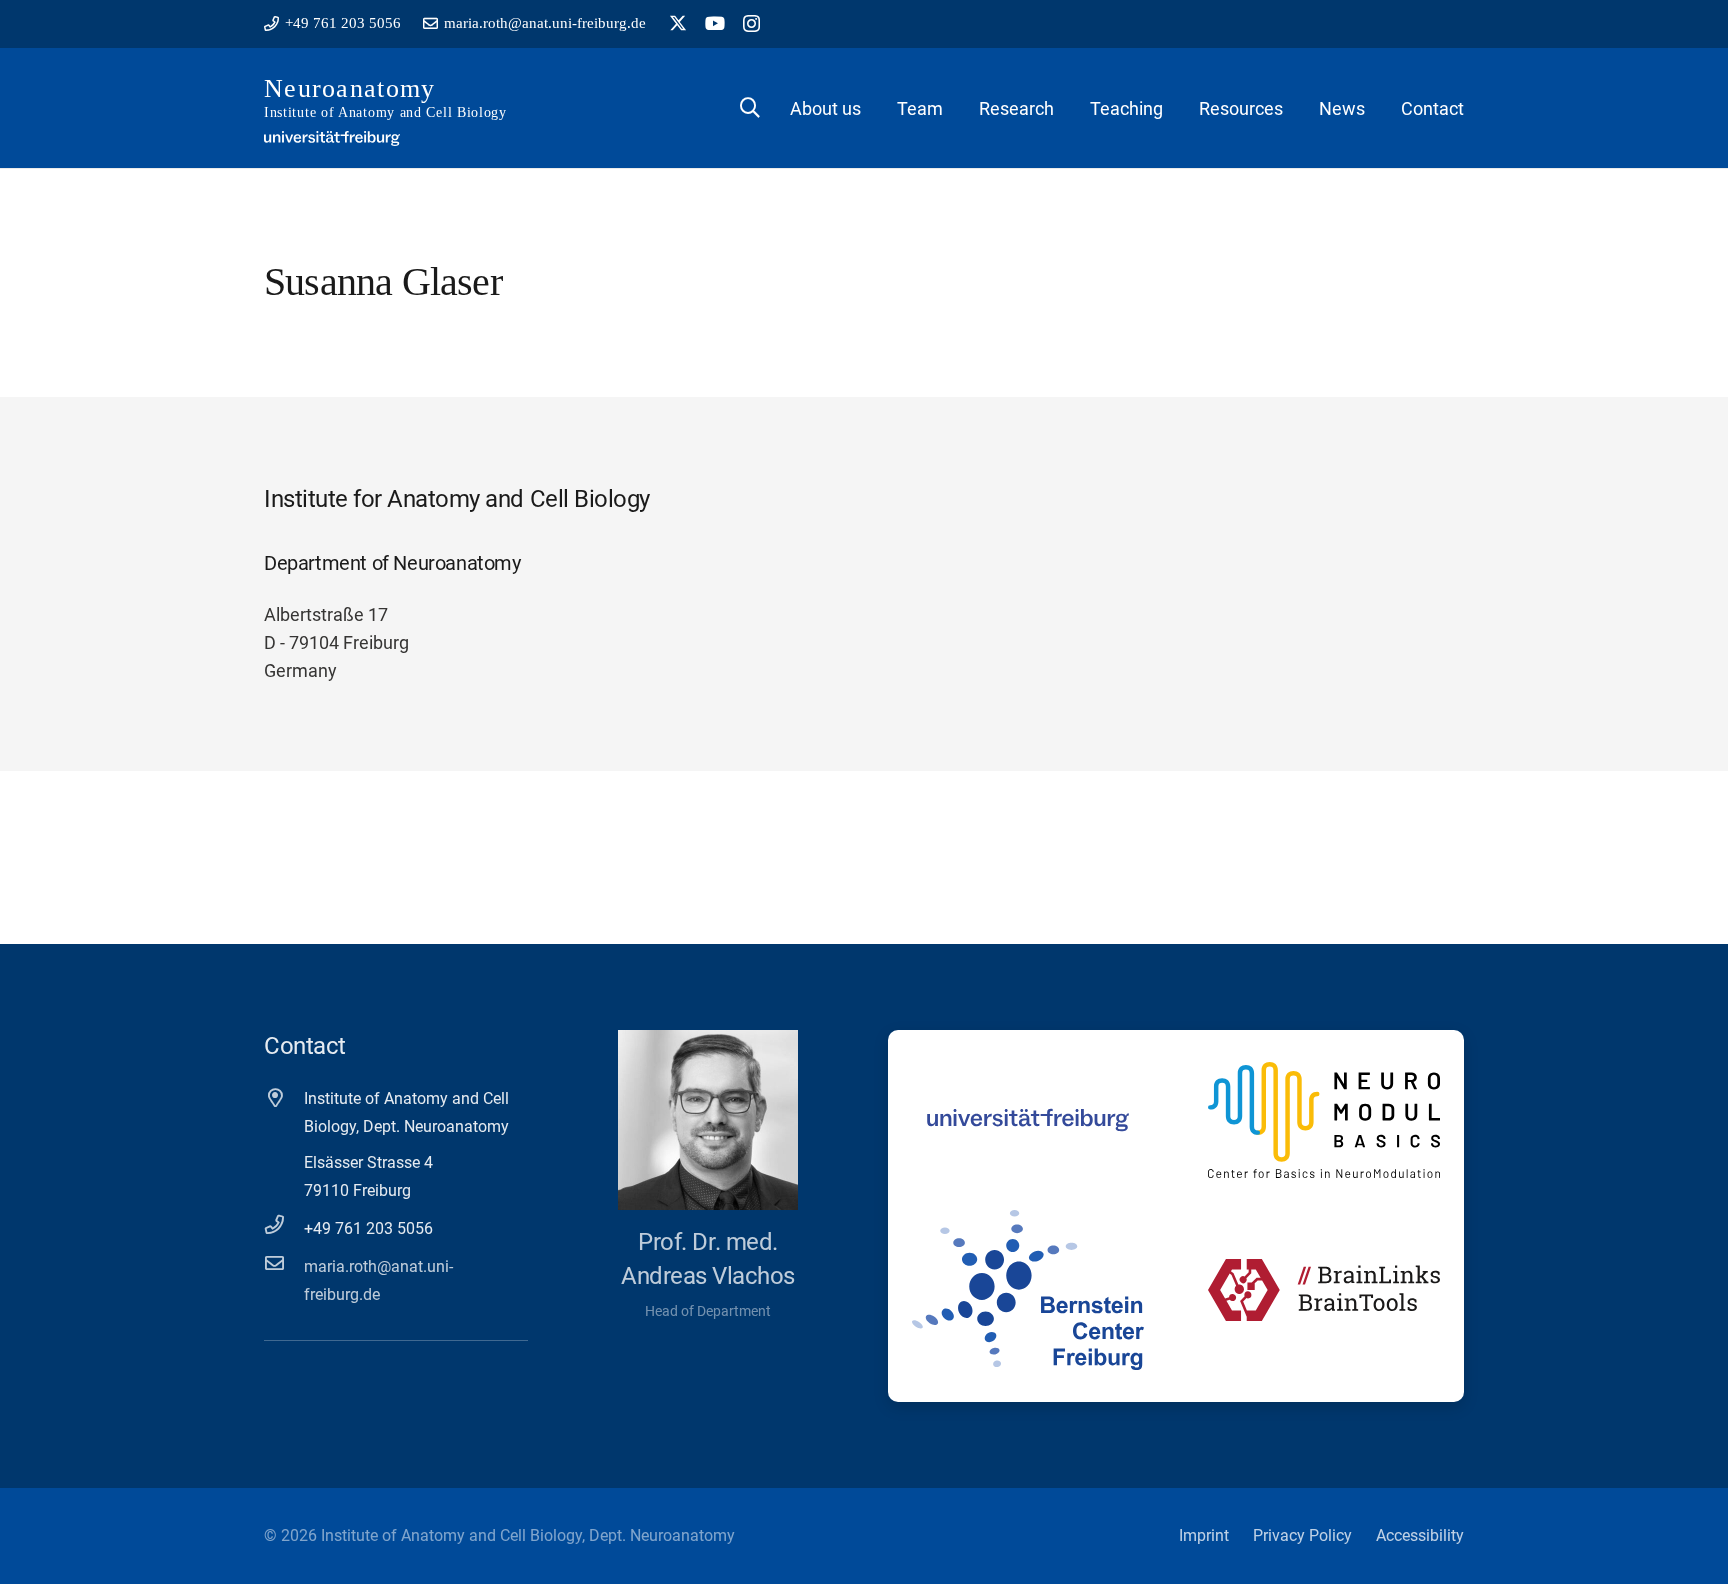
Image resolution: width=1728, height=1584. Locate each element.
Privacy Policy (1302, 1535)
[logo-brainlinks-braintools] (1324, 1290)
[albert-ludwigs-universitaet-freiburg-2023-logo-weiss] (332, 138)
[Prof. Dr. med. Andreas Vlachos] (708, 1120)
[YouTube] (715, 23)
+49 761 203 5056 (368, 1228)
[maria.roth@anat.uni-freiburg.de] (284, 1262)
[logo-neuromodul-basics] (1324, 1120)
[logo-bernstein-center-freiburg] (1028, 1290)
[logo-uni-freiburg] (1028, 1120)
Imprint (1204, 1535)
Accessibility (1420, 1535)
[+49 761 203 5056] (284, 1224)
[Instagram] (751, 24)
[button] (750, 108)
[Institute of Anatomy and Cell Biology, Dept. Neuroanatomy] (284, 1097)
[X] (678, 23)
